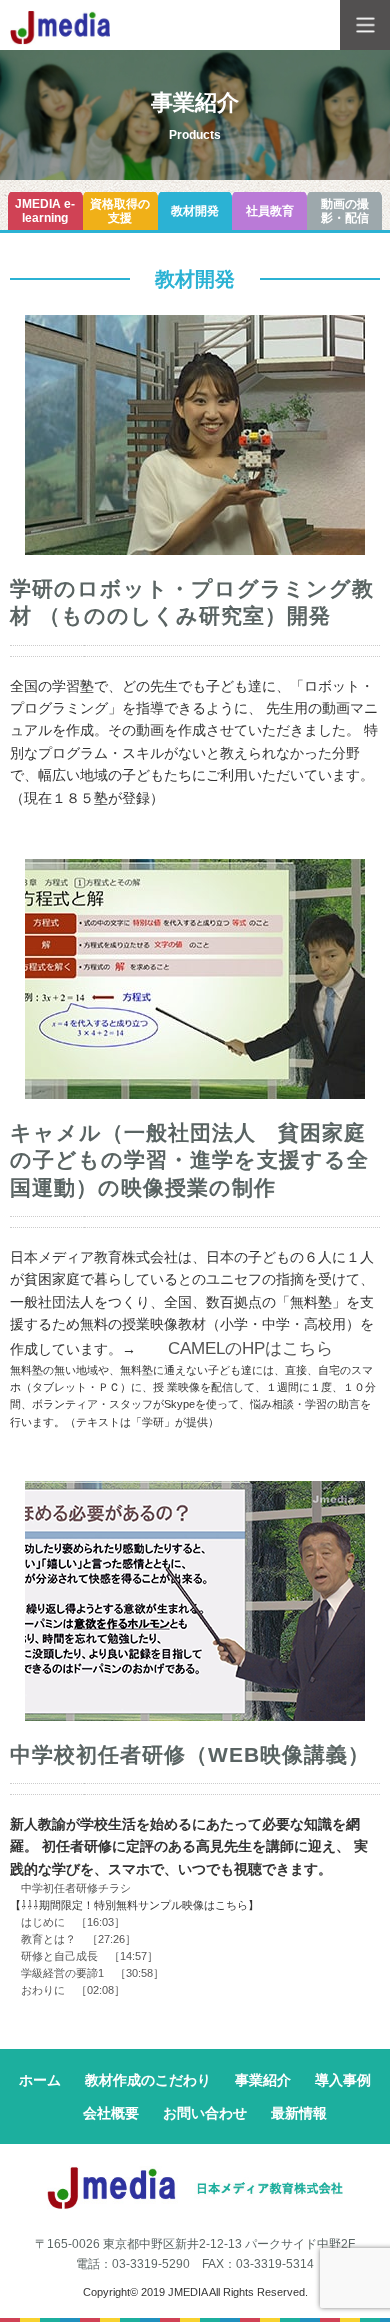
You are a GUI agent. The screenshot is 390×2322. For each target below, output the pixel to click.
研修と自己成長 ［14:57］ (84, 1956)
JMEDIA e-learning (45, 211)
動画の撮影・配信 (345, 211)
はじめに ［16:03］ (67, 1922)
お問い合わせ (205, 2113)
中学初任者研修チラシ (70, 1888)
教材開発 (195, 211)
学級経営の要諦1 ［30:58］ (87, 1973)
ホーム (40, 2080)
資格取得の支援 (120, 211)
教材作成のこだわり (148, 2080)
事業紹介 (263, 2080)
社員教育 (270, 211)
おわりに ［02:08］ (67, 1990)
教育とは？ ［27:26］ (73, 1939)
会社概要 (111, 2113)
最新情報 (299, 2113)
